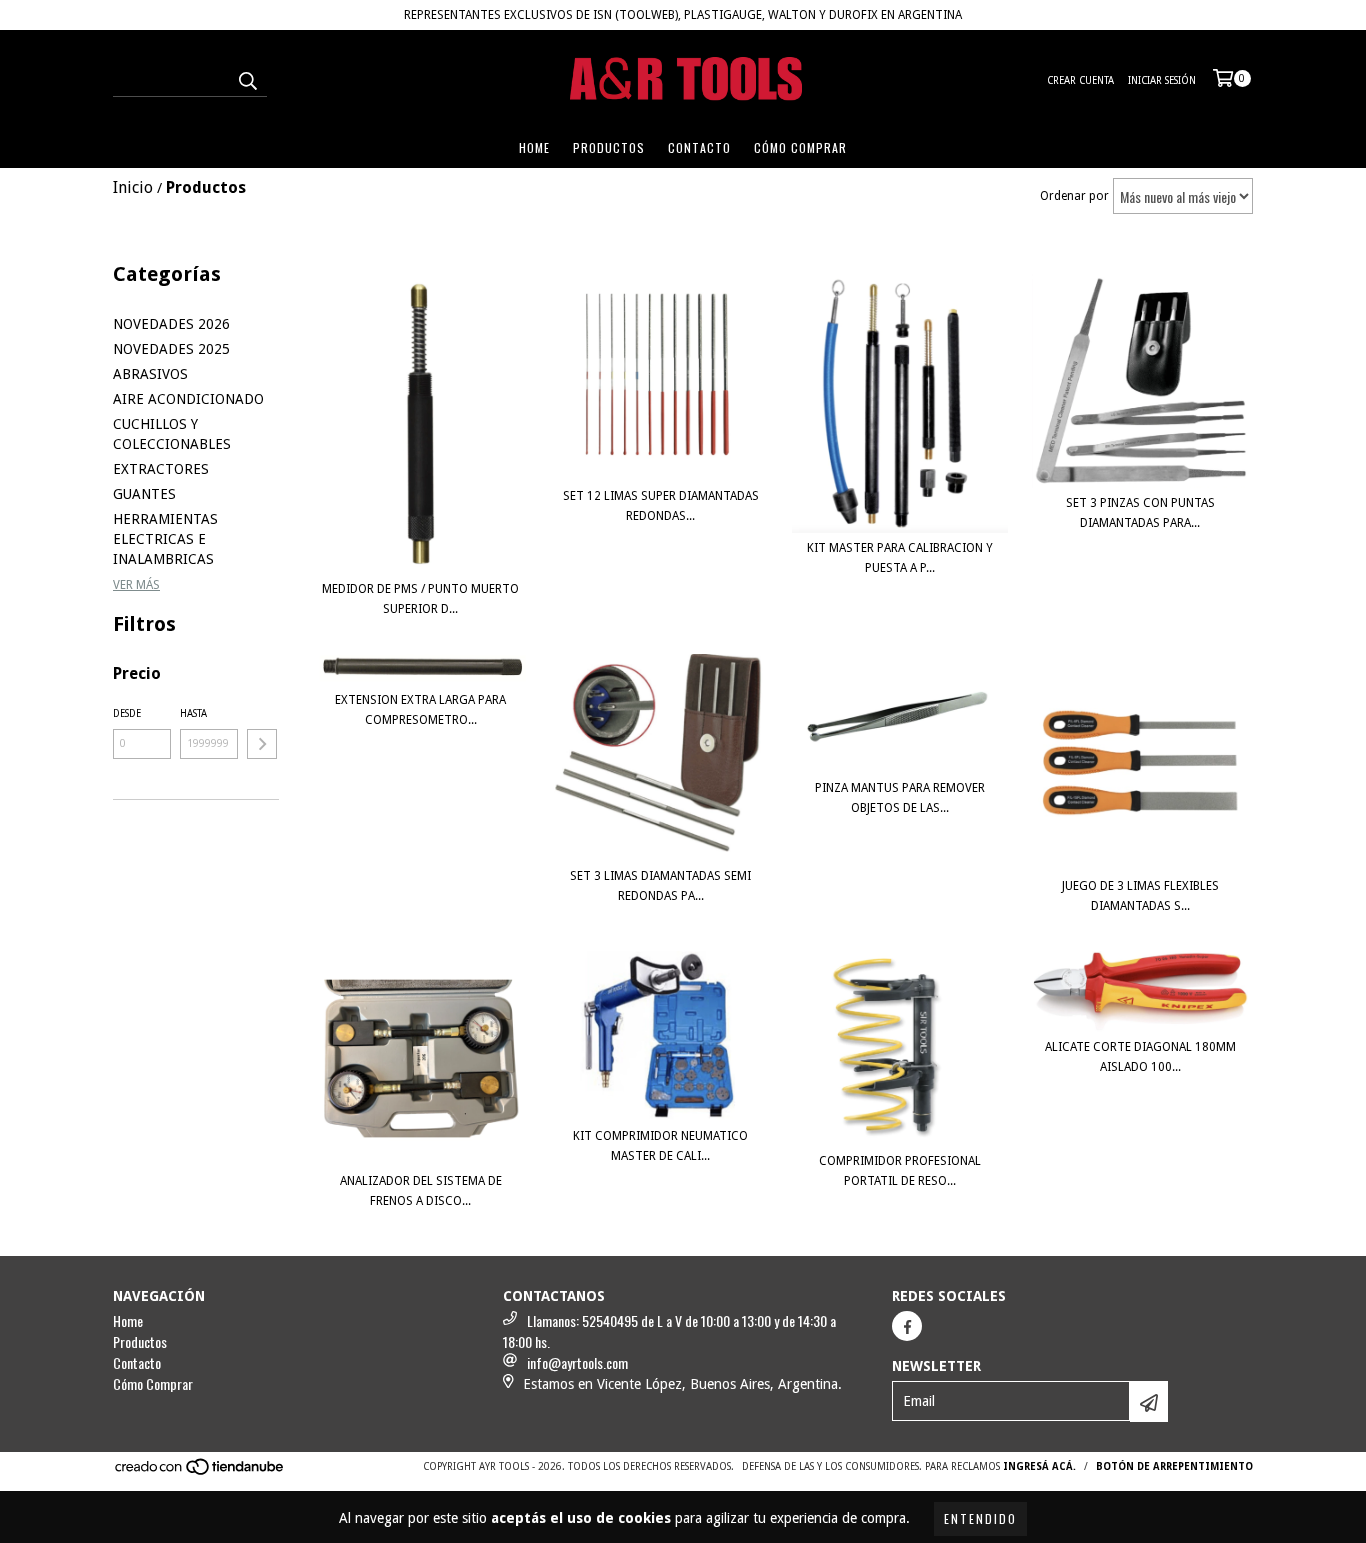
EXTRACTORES (161, 469)
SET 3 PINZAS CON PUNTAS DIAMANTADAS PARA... (1140, 513)
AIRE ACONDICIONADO (188, 399)
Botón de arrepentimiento (1174, 1466)
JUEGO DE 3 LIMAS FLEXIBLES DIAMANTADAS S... (1140, 896)
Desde (127, 713)
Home (534, 147)
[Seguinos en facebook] (907, 1326)
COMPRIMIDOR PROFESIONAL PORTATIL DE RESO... (900, 1171)
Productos (609, 147)
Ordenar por (1074, 196)
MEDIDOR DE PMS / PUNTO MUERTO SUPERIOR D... (420, 599)
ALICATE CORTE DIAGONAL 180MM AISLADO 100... (1140, 1057)
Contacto (699, 147)
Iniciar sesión (1162, 80)
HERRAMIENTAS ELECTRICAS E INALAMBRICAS (165, 539)
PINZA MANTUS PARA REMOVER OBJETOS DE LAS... (900, 798)
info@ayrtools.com (577, 1362)
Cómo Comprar (800, 147)
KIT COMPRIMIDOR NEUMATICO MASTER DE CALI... (660, 1146)
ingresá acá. (1039, 1466)
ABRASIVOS (150, 374)
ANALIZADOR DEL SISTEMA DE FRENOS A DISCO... (421, 1191)
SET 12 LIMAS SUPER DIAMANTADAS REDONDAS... (661, 506)
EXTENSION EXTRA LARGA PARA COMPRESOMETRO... (420, 710)
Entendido (980, 1518)
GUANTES (144, 494)
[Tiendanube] (200, 1472)
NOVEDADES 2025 (171, 349)
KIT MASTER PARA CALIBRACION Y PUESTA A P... (900, 558)
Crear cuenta (1080, 80)
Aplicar (262, 744)
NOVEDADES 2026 (171, 324)
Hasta (193, 713)
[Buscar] (247, 79)
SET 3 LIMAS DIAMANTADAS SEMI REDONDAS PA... (660, 886)
